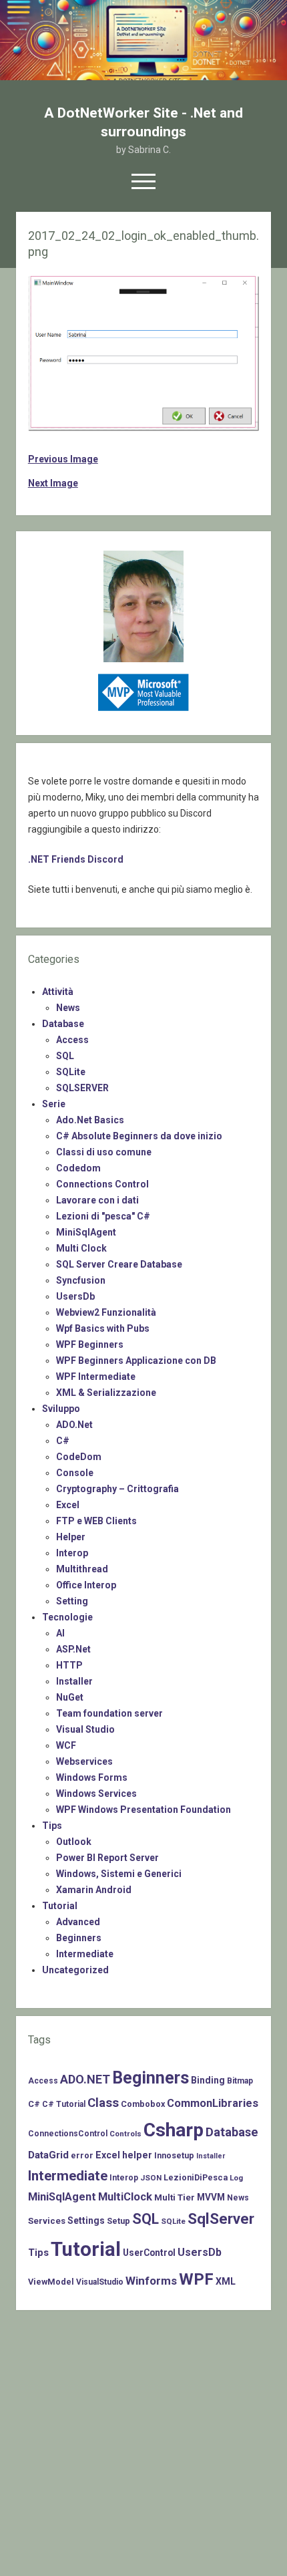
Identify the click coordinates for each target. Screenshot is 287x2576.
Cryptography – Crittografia (117, 1489)
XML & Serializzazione (106, 1393)
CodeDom (79, 1457)
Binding (208, 2080)
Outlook (74, 1842)
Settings (86, 2221)
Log (236, 2178)
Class (103, 2103)
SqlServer (221, 2219)
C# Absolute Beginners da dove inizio (139, 1136)
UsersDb (75, 1296)
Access (72, 1040)
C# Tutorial (64, 2104)
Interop (72, 1553)
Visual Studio (85, 1729)
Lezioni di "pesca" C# (103, 1216)
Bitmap (240, 2081)
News (68, 1008)
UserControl (149, 2253)
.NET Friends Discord (76, 859)
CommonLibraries (213, 2103)
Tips (52, 1826)
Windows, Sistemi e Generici (119, 1874)
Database (63, 1024)
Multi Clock (81, 1248)
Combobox (143, 2104)
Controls (125, 2134)
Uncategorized (75, 1970)
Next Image (53, 483)
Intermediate (85, 1954)
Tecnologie (67, 1617)
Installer (74, 1681)
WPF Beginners (90, 1344)
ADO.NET (85, 2079)
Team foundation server (109, 1713)
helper (137, 2155)
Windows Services (96, 1794)
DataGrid (48, 2155)
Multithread (82, 1569)
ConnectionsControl (68, 2134)
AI (60, 1633)
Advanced (78, 1922)
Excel (68, 1505)
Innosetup (174, 2155)
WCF (66, 1745)
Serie (54, 1104)
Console (75, 1473)
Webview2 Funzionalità (106, 1312)
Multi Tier (175, 2197)
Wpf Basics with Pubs (103, 1328)
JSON (151, 2178)
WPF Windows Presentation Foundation (143, 1810)
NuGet (70, 1697)
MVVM (211, 2197)
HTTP (69, 1665)
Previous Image (63, 459)
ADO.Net (74, 1425)
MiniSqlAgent (86, 1232)
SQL (65, 1056)
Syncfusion (81, 1280)
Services (47, 2221)
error (82, 2155)
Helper (71, 1537)
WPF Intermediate (96, 1377)
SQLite (71, 1072)
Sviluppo (61, 1409)
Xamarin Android (94, 1890)
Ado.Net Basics (90, 1120)
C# (63, 1441)
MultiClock (125, 2197)
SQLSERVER (82, 1088)
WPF (196, 2279)
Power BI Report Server (107, 1858)
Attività (58, 992)
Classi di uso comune (104, 1152)
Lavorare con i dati (97, 1200)
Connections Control (102, 1184)
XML (226, 2281)
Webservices (84, 1761)
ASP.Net (73, 1649)
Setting (72, 1601)
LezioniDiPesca (196, 2177)
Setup (118, 2221)
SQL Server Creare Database (119, 1264)
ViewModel (51, 2282)
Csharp (174, 2130)
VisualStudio (100, 2282)
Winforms (151, 2281)
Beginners (79, 1938)
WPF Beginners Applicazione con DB (136, 1361)
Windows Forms (92, 1777)
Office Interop (86, 1585)
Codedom (78, 1168)
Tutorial (60, 1906)
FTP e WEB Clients (96, 1521)
